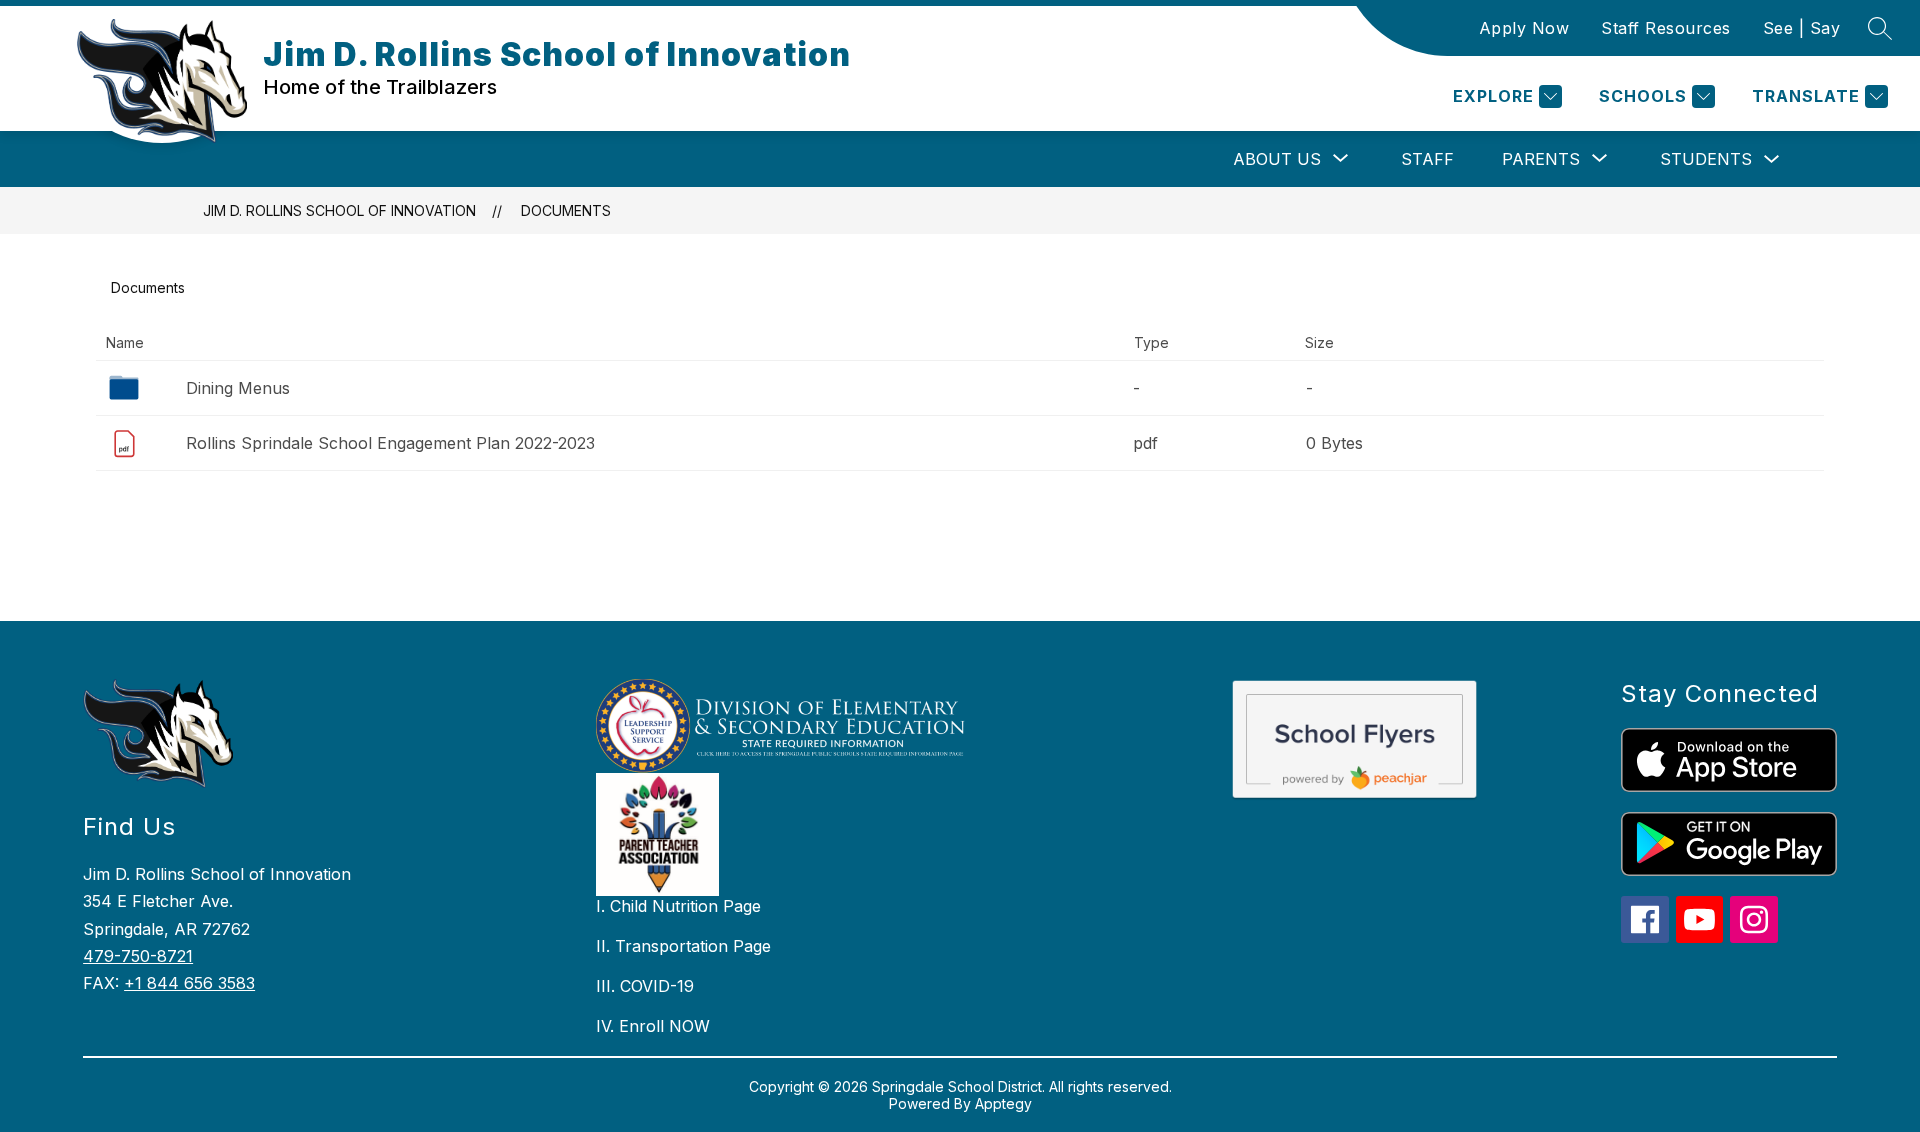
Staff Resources (1666, 28)
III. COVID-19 (645, 986)
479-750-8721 (138, 956)
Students (1706, 159)
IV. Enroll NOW (653, 1026)
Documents (566, 210)
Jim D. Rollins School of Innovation (339, 210)
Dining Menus (238, 388)
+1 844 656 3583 (189, 983)
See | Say (1802, 28)
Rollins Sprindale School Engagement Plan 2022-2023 (390, 443)
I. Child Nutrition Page (678, 906)
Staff (1427, 159)
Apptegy (1003, 1103)
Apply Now (1524, 28)
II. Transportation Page (683, 946)
